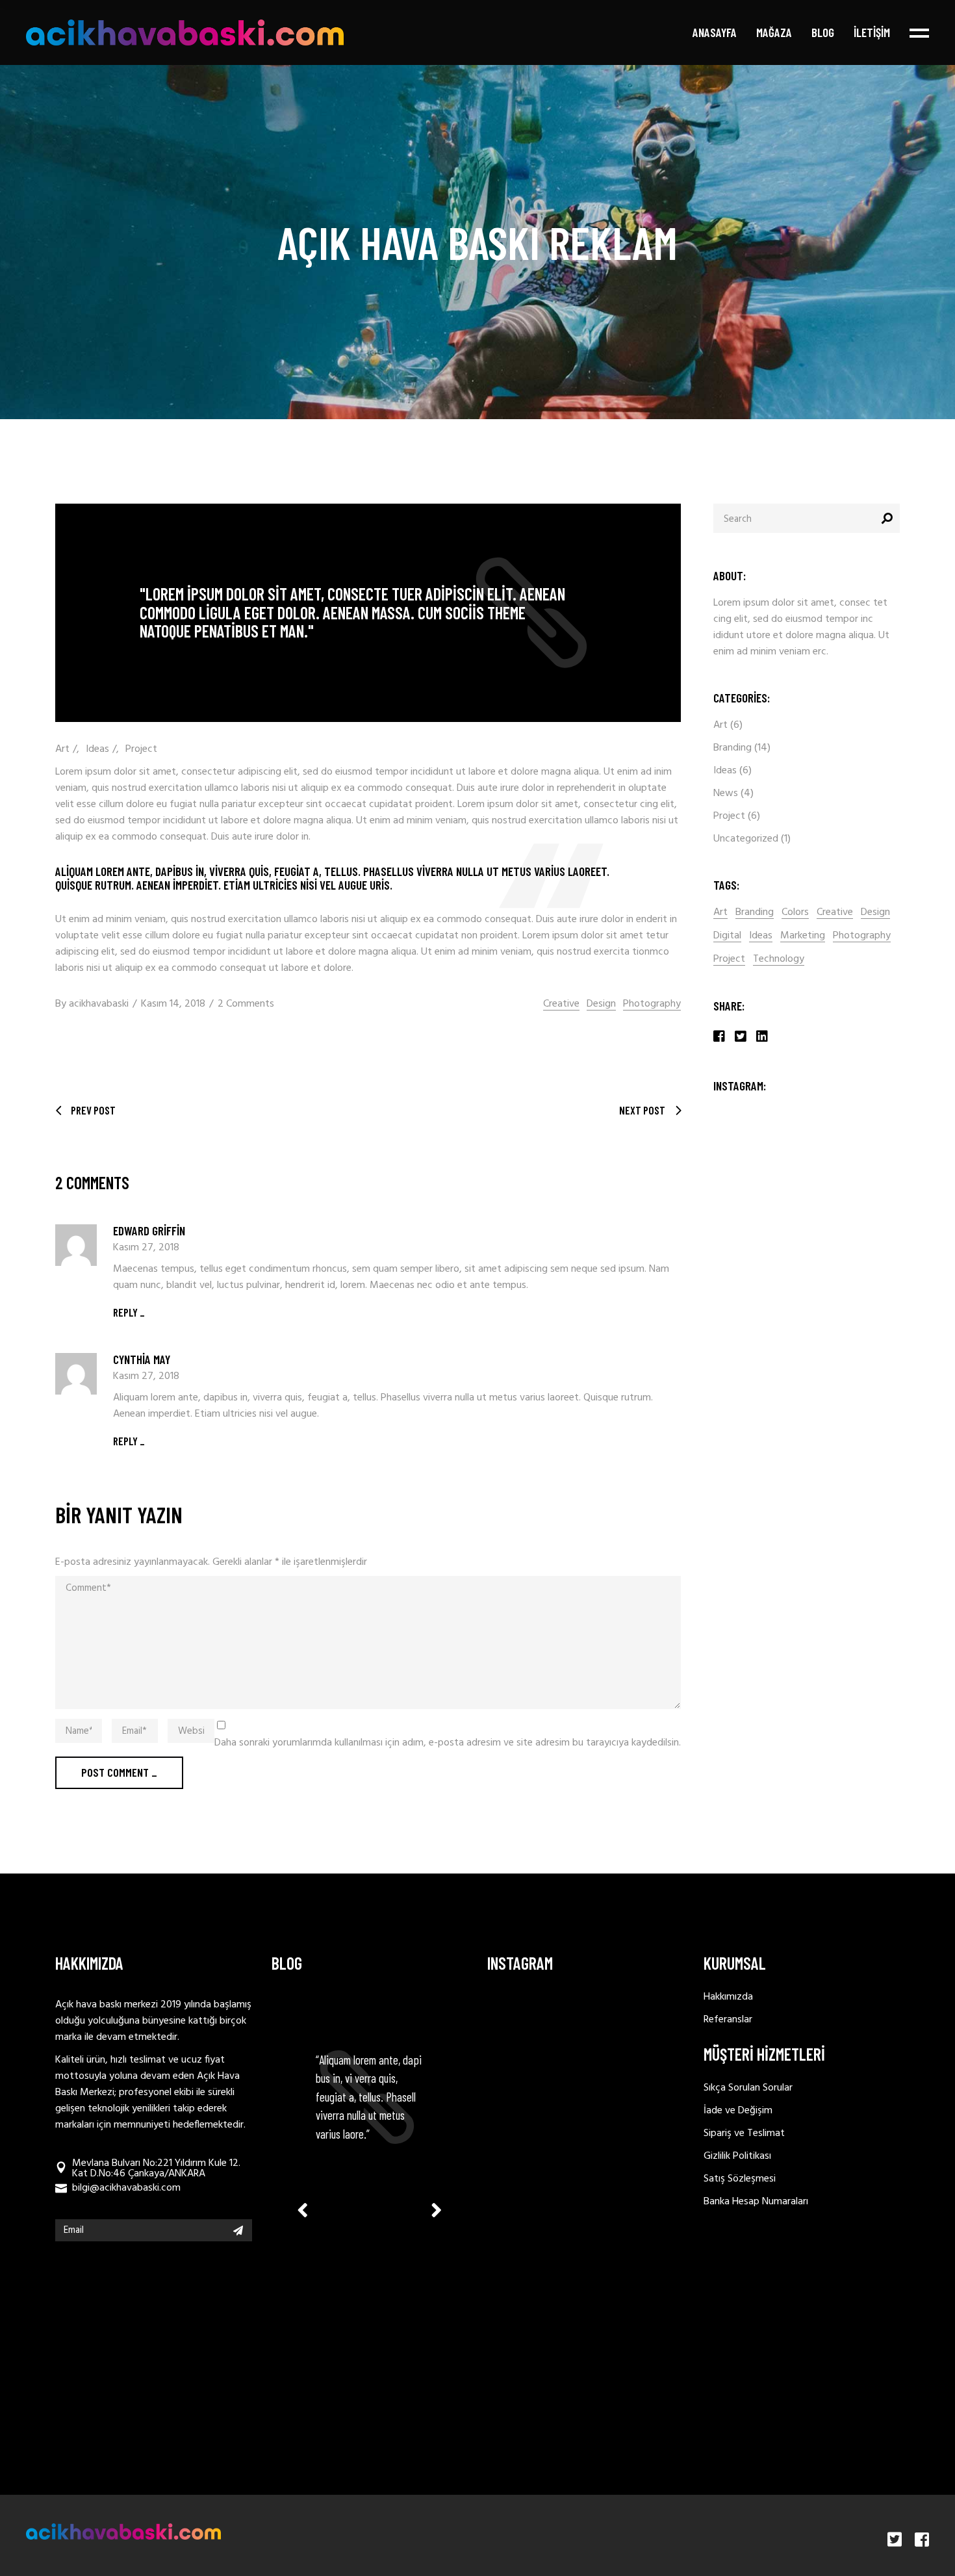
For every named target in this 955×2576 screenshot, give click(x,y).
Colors (795, 913)
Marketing (803, 936)
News (726, 793)
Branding (732, 748)
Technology (779, 960)
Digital (727, 936)
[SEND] (238, 2230)
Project (141, 749)
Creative (561, 1004)
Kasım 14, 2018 (173, 1004)
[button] (437, 2210)
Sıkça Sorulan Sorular (748, 2088)
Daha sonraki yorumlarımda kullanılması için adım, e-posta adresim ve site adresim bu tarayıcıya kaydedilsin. (448, 1743)
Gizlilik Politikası (737, 2156)
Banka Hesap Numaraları (756, 2202)
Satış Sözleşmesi (740, 2179)
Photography (652, 1004)
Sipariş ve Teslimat (744, 2133)
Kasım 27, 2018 (146, 1248)
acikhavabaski (99, 1004)
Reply (125, 1312)
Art (62, 749)
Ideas (97, 749)
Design (601, 1004)
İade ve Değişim (738, 2111)
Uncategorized (746, 839)
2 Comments (246, 1004)
